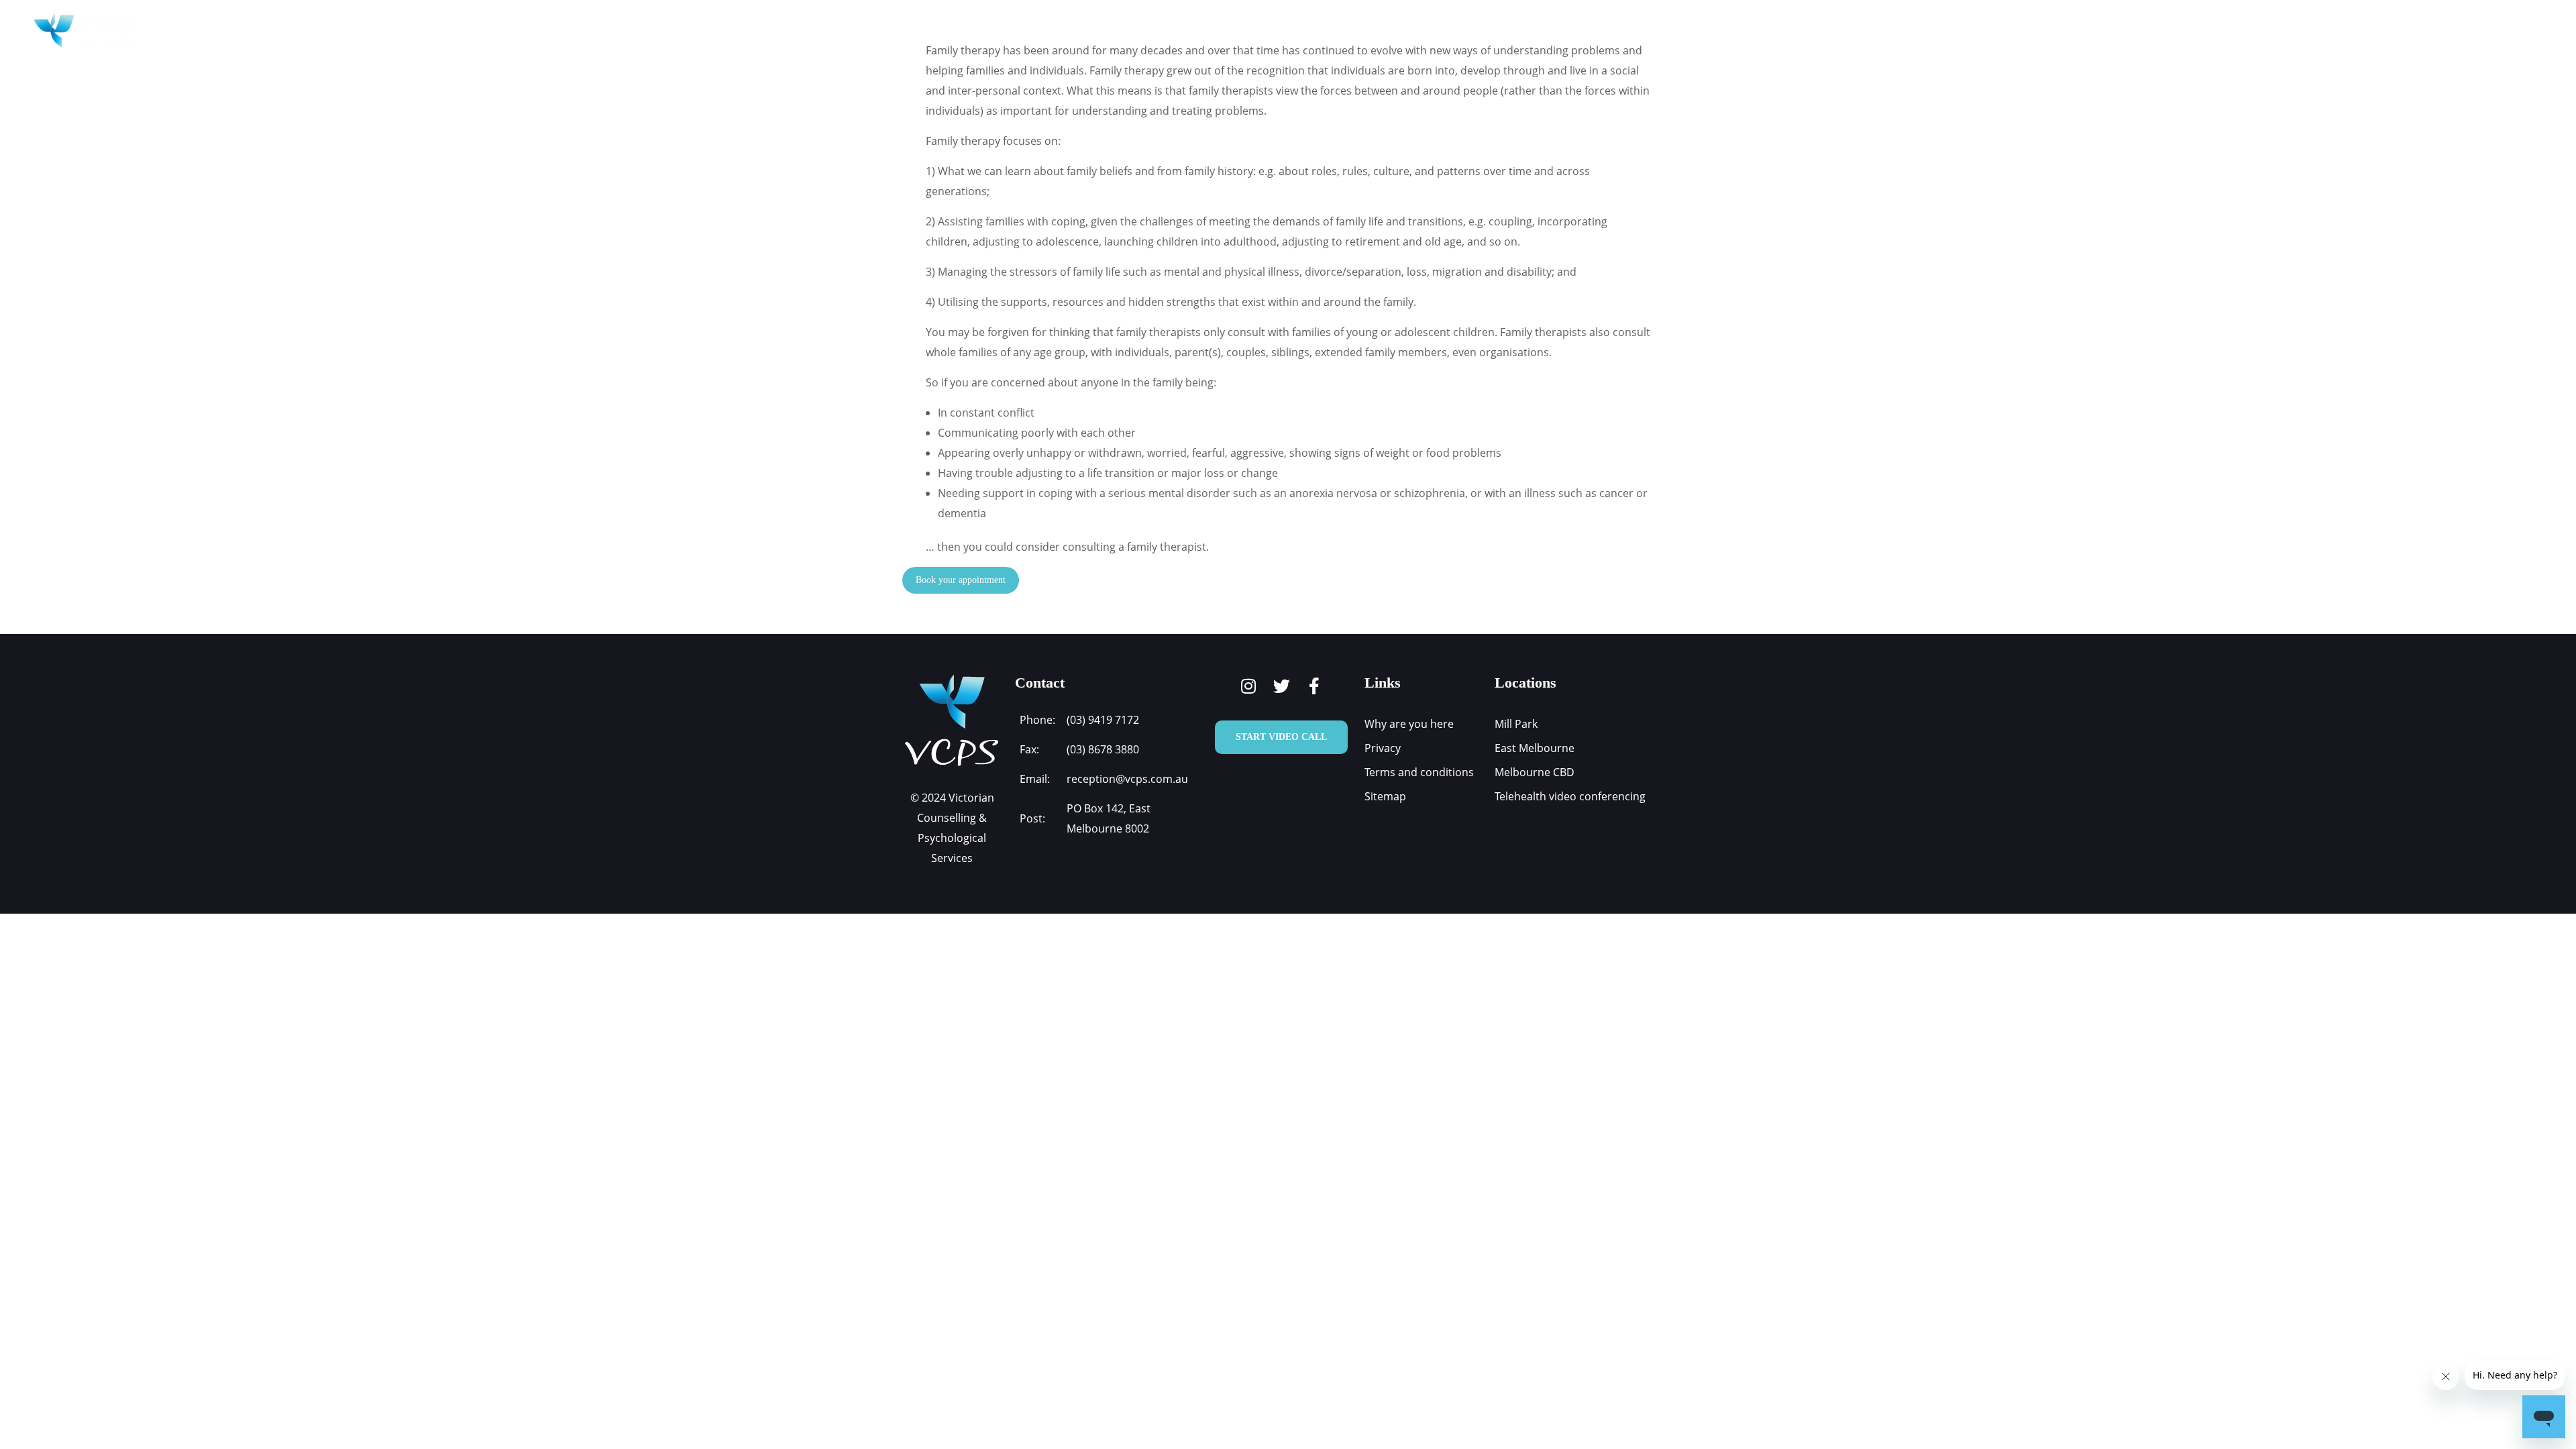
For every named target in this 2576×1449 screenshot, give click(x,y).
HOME (1088, 32)
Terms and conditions (1419, 772)
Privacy (1383, 748)
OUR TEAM (1424, 32)
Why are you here (1409, 724)
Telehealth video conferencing (1570, 796)
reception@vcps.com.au (1127, 779)
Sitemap (1385, 796)
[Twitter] (1282, 686)
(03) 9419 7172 (1103, 720)
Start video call (1281, 737)
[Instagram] (1249, 686)
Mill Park (1516, 724)
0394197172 (2477, 32)
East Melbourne (1535, 748)
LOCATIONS (1525, 32)
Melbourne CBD (1535, 772)
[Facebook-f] (1314, 686)
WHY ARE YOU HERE (1187, 32)
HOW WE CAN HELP (1316, 32)
